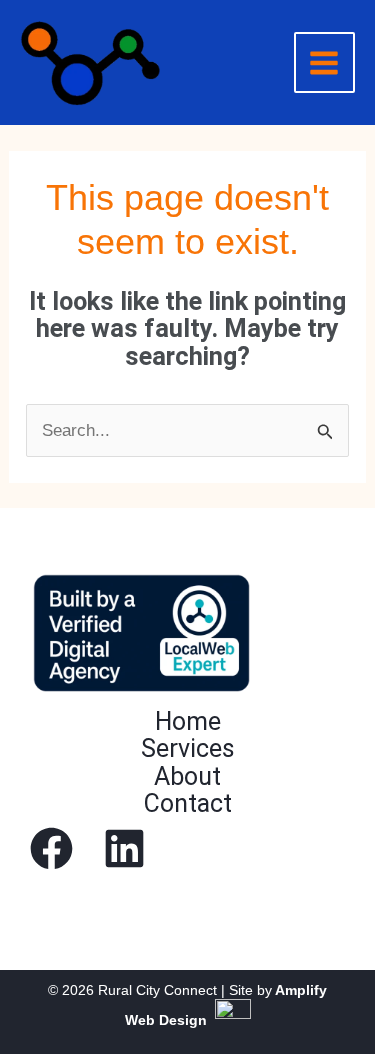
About (187, 776)
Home (188, 721)
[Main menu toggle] (325, 63)
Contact (188, 803)
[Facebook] (51, 848)
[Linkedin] (124, 848)
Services (188, 748)
